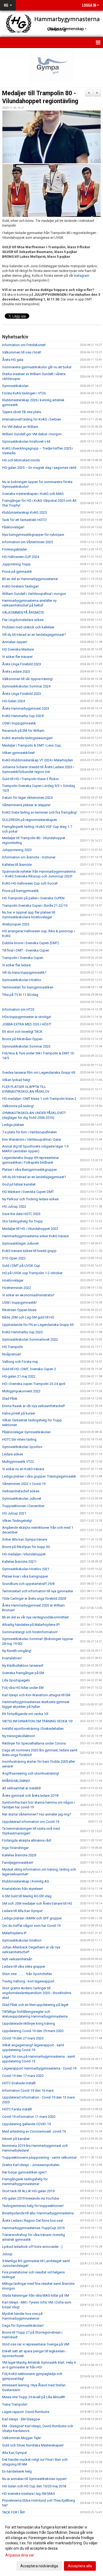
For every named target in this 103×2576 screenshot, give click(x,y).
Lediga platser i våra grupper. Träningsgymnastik (39, 1476)
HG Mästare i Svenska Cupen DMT (28, 1192)
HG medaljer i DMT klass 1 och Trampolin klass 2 (39, 1099)
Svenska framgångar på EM (23, 1673)
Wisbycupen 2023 (16, 924)
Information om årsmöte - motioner (29, 857)
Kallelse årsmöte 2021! (19, 1562)
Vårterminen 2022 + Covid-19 (24, 1484)
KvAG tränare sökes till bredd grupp (29, 1251)
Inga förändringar (15, 1848)
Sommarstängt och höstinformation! (30, 1632)
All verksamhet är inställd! (22, 1788)
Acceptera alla (80, 2566)
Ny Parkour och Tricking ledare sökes (30, 1199)
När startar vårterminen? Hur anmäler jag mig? (37, 1814)
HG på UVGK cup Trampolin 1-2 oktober (32, 1273)
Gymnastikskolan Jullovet (22, 1499)
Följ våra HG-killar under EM (23, 1688)
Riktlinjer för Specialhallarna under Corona (34, 1743)
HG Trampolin (13, 1347)
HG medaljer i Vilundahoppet (24, 1554)
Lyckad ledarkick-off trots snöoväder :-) (32, 2247)
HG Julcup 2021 (14, 1513)
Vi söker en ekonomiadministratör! (28, 1295)
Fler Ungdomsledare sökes (23, 620)
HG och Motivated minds (21, 460)
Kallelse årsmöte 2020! (19, 1855)
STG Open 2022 (14, 1258)
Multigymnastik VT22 (18, 1462)
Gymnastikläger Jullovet (20, 1243)
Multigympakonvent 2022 (21, 1391)
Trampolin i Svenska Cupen (23, 958)
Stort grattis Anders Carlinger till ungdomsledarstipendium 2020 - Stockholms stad (37, 1993)
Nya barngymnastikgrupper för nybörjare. (33, 535)
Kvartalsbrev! (12, 1658)
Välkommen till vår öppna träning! (27, 679)
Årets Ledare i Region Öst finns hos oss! (33, 2221)
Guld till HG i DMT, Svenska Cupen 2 (29, 1369)
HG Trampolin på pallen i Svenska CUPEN (33, 898)
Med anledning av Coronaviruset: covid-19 (34, 2131)
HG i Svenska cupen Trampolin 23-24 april (34, 1384)
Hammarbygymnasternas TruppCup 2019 (33, 2228)
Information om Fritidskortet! (24, 345)
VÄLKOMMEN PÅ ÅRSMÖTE (23, 612)
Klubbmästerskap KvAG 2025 (24, 512)
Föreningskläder (15, 549)
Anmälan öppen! (15, 642)
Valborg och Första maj (20, 1362)
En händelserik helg (17, 2471)
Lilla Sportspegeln (16, 1680)
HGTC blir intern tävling (19, 1439)
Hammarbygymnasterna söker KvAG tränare (35, 1236)
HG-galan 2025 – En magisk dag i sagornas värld (39, 468)
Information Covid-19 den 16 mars (28, 2090)
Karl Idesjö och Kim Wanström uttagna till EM (36, 1695)
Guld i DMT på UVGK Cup (21, 1266)
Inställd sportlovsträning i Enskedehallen (33, 1729)
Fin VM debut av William (20, 427)
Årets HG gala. (13, 360)
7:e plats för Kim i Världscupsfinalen (29, 1132)
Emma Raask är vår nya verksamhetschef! (34, 1406)
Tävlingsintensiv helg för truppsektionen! (33, 2206)
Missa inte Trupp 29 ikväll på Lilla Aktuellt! (34, 2397)
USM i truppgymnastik (19, 723)
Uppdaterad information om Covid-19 (31, 1822)
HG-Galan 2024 (13, 701)
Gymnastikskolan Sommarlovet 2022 (30, 1339)
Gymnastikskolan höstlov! (22, 1940)
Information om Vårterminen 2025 (27, 542)
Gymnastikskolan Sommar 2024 (26, 686)
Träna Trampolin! (15, 2404)
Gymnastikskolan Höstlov (22, 980)
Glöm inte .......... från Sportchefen (27, 1974)
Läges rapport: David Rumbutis (26, 2412)
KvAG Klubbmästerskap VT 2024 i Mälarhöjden (38, 760)
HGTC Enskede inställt (19, 2083)
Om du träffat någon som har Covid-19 (31, 1926)
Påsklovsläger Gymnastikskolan (26, 1432)
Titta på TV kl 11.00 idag (20, 995)
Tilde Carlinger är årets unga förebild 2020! (34, 1598)
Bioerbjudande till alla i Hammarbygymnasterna (38, 2213)
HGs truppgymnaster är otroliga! (27, 1017)
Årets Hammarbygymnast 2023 (26, 708)
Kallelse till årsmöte (17, 865)
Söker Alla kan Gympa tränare (25, 1539)
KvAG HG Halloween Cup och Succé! (30, 883)
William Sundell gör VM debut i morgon (32, 434)
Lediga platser (13, 1125)
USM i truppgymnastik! (19, 1303)
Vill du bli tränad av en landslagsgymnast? (34, 635)
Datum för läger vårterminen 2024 (27, 798)
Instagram (82, 276)
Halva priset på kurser (19, 1413)
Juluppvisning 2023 (17, 850)
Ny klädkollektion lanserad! (23, 1665)
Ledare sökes (13, 1454)
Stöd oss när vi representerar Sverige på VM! (36, 2344)
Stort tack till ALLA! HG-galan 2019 (28, 2191)
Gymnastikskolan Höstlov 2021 (26, 1569)
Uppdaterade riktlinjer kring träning (29, 2023)
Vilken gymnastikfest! (18, 753)
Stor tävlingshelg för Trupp (22, 1221)
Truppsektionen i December (23, 1506)
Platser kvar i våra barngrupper (25, 1576)
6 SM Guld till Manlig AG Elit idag (27, 1896)
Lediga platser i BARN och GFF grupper (32, 1918)
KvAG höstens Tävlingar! (20, 586)
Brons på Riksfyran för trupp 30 (26, 1547)
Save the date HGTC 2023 (21, 1214)
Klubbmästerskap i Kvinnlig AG (26, 1881)
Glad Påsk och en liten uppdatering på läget (35, 2005)
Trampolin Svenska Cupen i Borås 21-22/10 (35, 905)
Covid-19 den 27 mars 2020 (23, 2038)
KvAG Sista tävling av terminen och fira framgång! (39, 812)
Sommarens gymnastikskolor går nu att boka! (37, 367)
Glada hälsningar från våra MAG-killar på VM (36, 2295)
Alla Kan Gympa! (15, 2453)
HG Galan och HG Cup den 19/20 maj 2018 (34, 2486)
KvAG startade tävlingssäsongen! (27, 738)
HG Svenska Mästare (18, 649)
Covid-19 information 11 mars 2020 (29, 2117)
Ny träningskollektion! (19, 1736)
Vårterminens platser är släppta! (26, 805)
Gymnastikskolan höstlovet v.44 (26, 441)
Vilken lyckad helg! (16, 1080)
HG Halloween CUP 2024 (21, 557)
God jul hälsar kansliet (19, 1184)
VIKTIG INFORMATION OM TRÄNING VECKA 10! (37, 1721)
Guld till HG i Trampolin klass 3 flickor (31, 779)
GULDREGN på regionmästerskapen (30, 820)
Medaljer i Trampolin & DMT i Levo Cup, (32, 745)
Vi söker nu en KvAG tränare (23, 1469)
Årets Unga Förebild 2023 (22, 664)
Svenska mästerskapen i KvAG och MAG (33, 494)
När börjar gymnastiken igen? (24, 2172)
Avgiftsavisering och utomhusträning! (31, 1773)
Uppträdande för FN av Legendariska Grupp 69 (38, 1325)
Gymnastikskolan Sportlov (22, 1447)
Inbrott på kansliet (16, 2139)
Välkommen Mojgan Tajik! (22, 2438)
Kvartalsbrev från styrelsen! (23, 1889)
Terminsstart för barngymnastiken (28, 987)
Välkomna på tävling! (18, 1106)
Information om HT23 (18, 1009)
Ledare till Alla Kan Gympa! (22, 1911)
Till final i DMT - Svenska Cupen (26, 950)
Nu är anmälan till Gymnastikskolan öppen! (34, 2479)
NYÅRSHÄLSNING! (16, 1781)
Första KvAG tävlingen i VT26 (24, 393)
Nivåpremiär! (12, 1354)
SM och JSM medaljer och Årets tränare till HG (37, 1903)
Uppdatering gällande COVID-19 (26, 2124)
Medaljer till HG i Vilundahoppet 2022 (30, 1229)
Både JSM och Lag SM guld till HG (28, 1317)
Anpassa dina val (19, 2555)
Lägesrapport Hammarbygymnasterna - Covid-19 (39, 2068)
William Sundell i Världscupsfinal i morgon (34, 594)
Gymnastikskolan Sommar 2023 (26, 1046)
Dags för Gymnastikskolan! (23, 2326)
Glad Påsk (10, 1399)
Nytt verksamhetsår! (17, 1959)
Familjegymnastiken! (18, 1863)
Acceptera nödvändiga (39, 2566)
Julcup (7, 2254)
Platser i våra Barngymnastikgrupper (29, 1170)
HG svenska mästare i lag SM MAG (29, 2494)
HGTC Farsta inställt (17, 2109)
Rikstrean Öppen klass (19, 1310)
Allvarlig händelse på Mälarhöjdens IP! (31, 1625)
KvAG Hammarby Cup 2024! (23, 716)
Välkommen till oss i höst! (22, 352)
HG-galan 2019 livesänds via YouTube (31, 2198)
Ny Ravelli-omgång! (17, 1651)
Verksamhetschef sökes (21, 1491)
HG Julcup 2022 (14, 1206)
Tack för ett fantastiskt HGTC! (24, 520)
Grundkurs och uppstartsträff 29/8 (28, 1584)
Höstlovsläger (13, 1280)
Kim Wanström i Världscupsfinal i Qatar (32, 1139)
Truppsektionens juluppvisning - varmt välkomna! (39, 2157)
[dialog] (51, 2546)
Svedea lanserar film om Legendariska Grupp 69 (39, 1072)
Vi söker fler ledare (16, 965)
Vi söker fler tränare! (17, 657)
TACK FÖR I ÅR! (14, 2512)
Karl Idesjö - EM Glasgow (21, 2419)
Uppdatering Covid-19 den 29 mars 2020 (33, 2031)
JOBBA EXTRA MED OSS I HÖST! (27, 1024)
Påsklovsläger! (13, 527)
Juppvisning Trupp (16, 564)
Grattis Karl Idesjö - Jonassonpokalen (31, 2165)
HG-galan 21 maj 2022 (19, 1376)
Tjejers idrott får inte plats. (22, 412)
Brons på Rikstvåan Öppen (22, 1039)
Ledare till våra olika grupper (24, 1966)
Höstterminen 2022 (17, 1288)
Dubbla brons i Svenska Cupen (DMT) (31, 943)
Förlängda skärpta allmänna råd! (27, 1840)
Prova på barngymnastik (20, 891)
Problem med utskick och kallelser (28, 627)
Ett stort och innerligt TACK (22, 1032)
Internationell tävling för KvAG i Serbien (32, 419)
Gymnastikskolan (15, 386)
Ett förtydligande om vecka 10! (25, 1714)
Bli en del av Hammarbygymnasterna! (30, 579)
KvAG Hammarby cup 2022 (22, 1332)
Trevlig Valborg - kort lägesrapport (28, 1981)
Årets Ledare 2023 (16, 672)
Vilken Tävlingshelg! (17, 1521)
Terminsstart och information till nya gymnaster (38, 1591)
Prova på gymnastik (17, 572)
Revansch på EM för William (23, 731)
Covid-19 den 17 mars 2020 (23, 2076)
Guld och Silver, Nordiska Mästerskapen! (33, 2445)
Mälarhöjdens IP (14, 1933)
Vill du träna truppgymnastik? (24, 972)
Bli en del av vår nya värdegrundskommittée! (35, 1617)
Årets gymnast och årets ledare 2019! (30, 1796)
